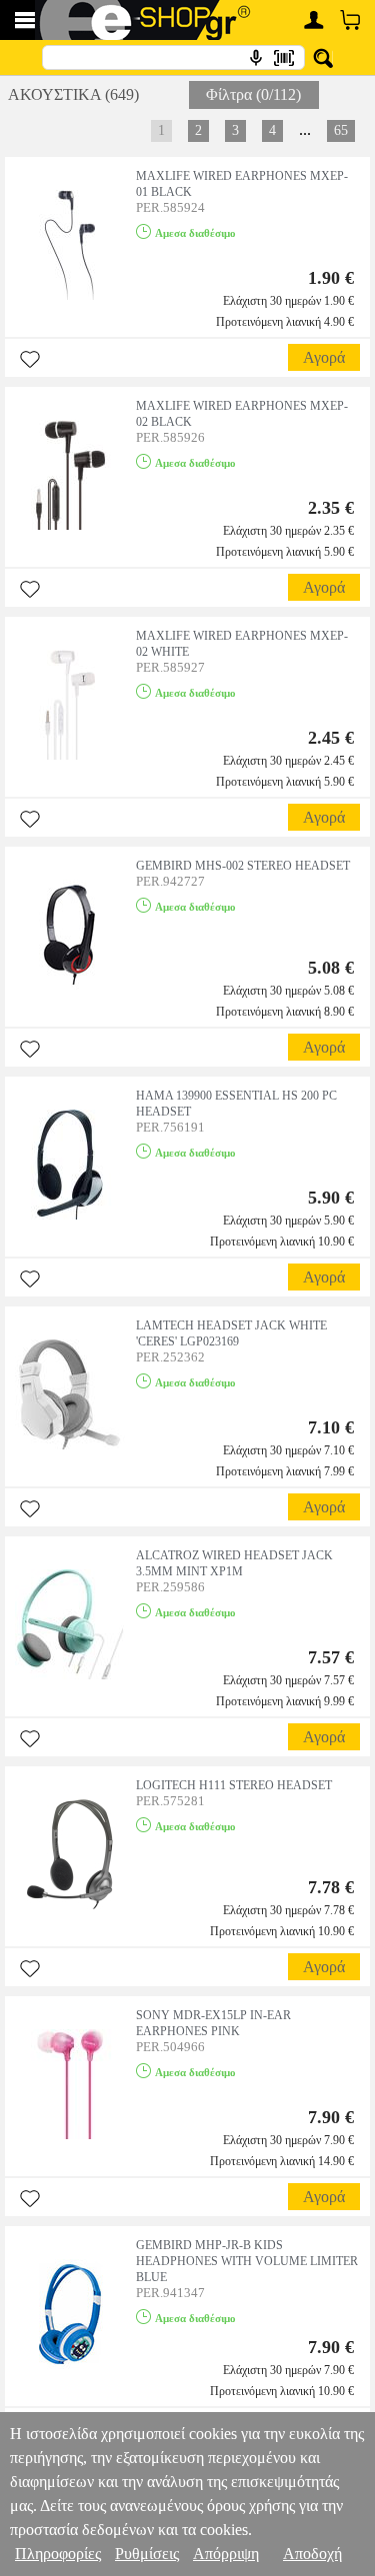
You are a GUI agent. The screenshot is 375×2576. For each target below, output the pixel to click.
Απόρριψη (226, 2554)
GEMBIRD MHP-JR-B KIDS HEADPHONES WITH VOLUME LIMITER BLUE (247, 2261)
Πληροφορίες (58, 2554)
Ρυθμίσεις (147, 2554)
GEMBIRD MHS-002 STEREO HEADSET (243, 866)
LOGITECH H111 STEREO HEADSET (234, 1785)
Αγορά (324, 357)
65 (341, 130)
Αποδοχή (312, 2554)
